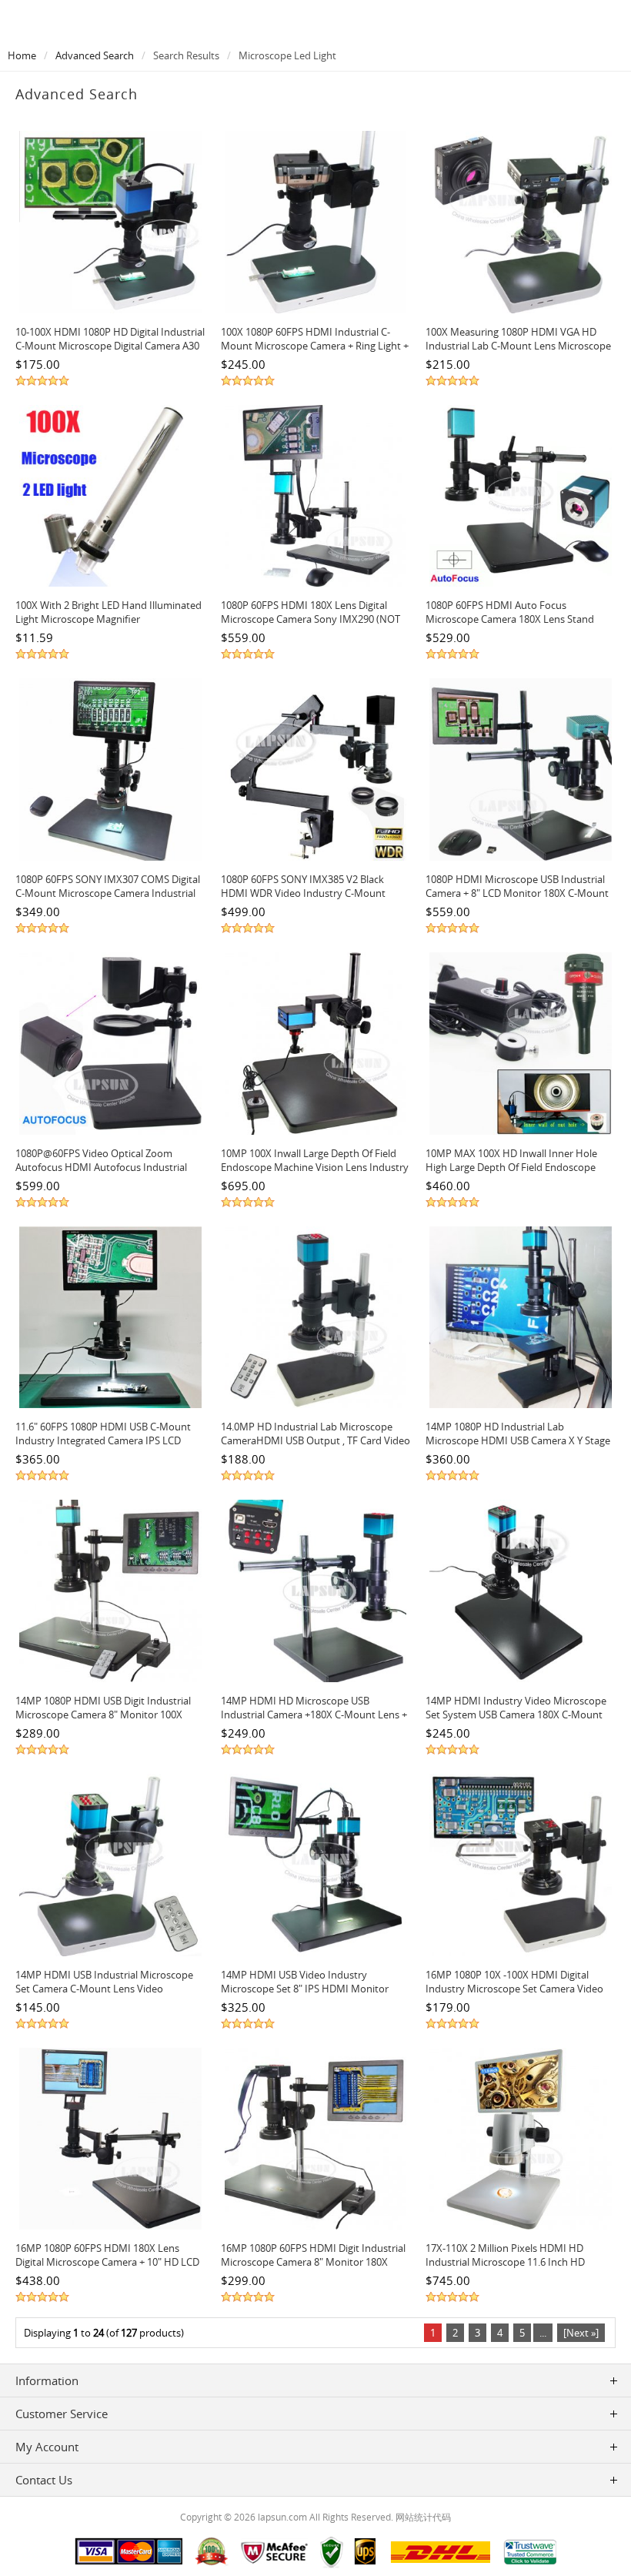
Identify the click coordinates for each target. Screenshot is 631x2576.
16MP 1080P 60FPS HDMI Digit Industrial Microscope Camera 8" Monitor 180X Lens (313, 2262)
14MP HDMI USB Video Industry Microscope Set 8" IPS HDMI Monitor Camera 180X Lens (305, 1989)
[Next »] (581, 2333)
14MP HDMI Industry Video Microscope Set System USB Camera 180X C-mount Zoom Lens (516, 1715)
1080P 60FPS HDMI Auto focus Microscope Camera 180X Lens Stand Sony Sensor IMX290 (510, 619)
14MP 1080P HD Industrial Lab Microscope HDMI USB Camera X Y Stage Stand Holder (518, 1440)
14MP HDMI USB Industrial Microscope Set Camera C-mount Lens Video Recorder (104, 1989)
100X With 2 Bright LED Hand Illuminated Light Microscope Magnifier (109, 612)
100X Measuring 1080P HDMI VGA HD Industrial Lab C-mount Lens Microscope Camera (518, 346)
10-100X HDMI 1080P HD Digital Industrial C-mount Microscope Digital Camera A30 (110, 339)
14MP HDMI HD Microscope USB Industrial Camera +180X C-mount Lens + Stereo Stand (314, 1715)
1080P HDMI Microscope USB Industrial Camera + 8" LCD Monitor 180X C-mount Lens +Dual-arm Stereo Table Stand (517, 893)
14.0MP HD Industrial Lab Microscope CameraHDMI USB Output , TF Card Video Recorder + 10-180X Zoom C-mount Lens (315, 1440)
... (543, 2333)
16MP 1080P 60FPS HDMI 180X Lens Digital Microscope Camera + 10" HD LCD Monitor (107, 2262)
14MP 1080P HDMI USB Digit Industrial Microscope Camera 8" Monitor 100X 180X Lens (103, 1715)
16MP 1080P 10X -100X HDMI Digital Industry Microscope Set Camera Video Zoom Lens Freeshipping (514, 1989)
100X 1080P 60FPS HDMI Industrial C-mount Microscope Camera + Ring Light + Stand (315, 346)
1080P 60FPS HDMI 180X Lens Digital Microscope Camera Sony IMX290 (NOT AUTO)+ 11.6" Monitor (310, 619)
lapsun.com (282, 2517)
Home (22, 55)
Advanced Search (95, 55)
